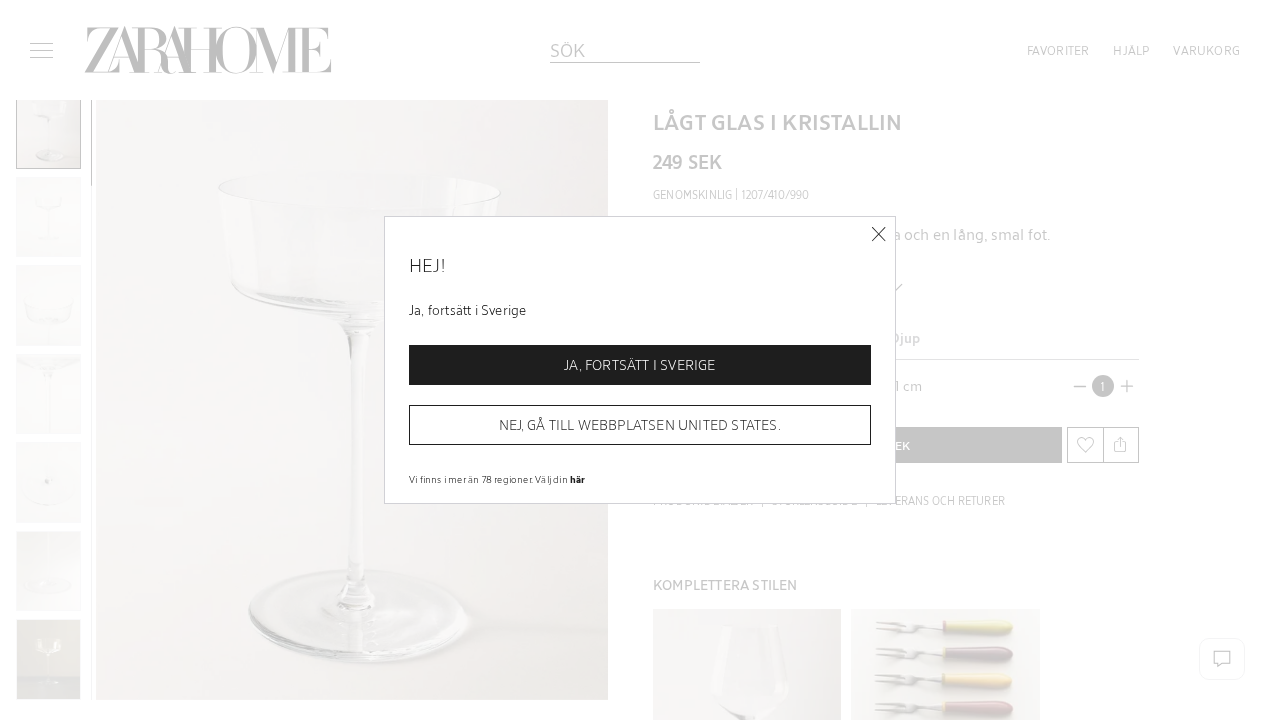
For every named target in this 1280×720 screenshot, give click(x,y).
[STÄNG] (878, 234)
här (578, 479)
